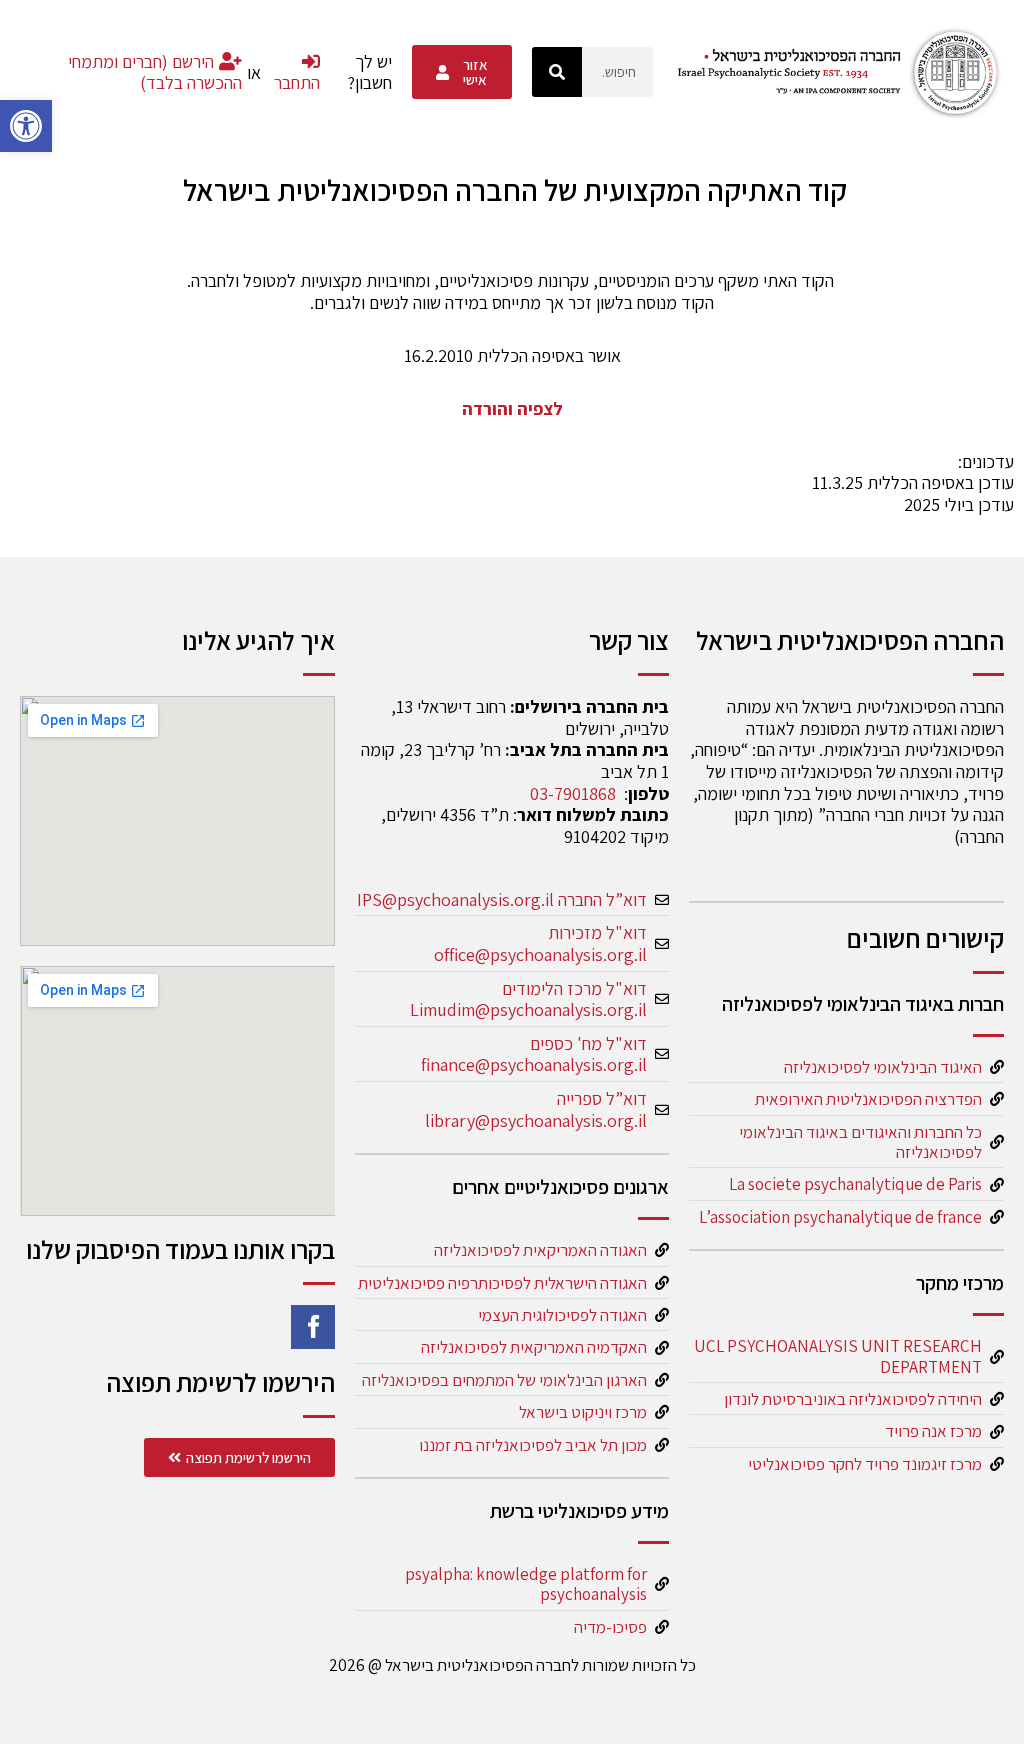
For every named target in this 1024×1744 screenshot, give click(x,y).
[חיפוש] (557, 72)
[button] (26, 126)
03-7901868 (573, 793)
